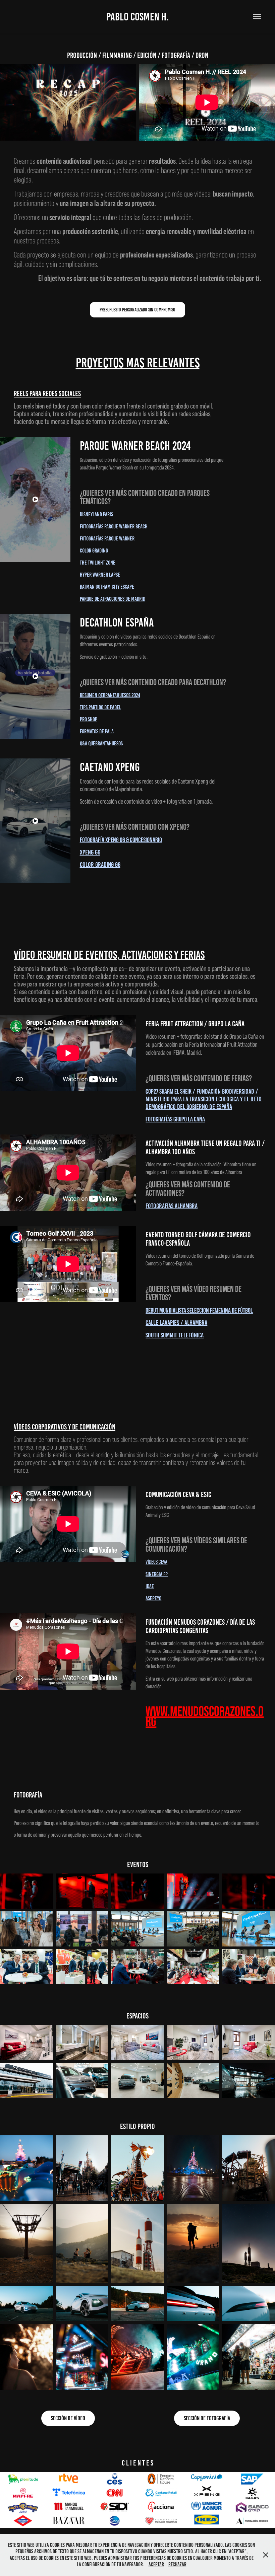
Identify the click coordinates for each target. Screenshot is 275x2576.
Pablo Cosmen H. (137, 17)
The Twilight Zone (98, 563)
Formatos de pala (97, 731)
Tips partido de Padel (100, 707)
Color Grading (94, 550)
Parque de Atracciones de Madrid (113, 599)
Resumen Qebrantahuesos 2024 (110, 695)
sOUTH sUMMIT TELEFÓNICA (175, 1335)
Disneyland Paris (96, 514)
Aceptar (156, 2564)
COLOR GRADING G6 (100, 865)
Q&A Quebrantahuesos (101, 743)
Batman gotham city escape (107, 587)
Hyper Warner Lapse (100, 575)
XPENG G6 (90, 852)
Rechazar (177, 2564)
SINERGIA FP (157, 1574)
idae (150, 1586)
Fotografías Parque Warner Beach (114, 526)
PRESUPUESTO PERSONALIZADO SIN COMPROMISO (137, 310)
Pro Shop (89, 719)
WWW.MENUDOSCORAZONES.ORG (205, 1716)
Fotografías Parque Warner (107, 538)
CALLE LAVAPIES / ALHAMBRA (176, 1323)
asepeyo (153, 1598)
